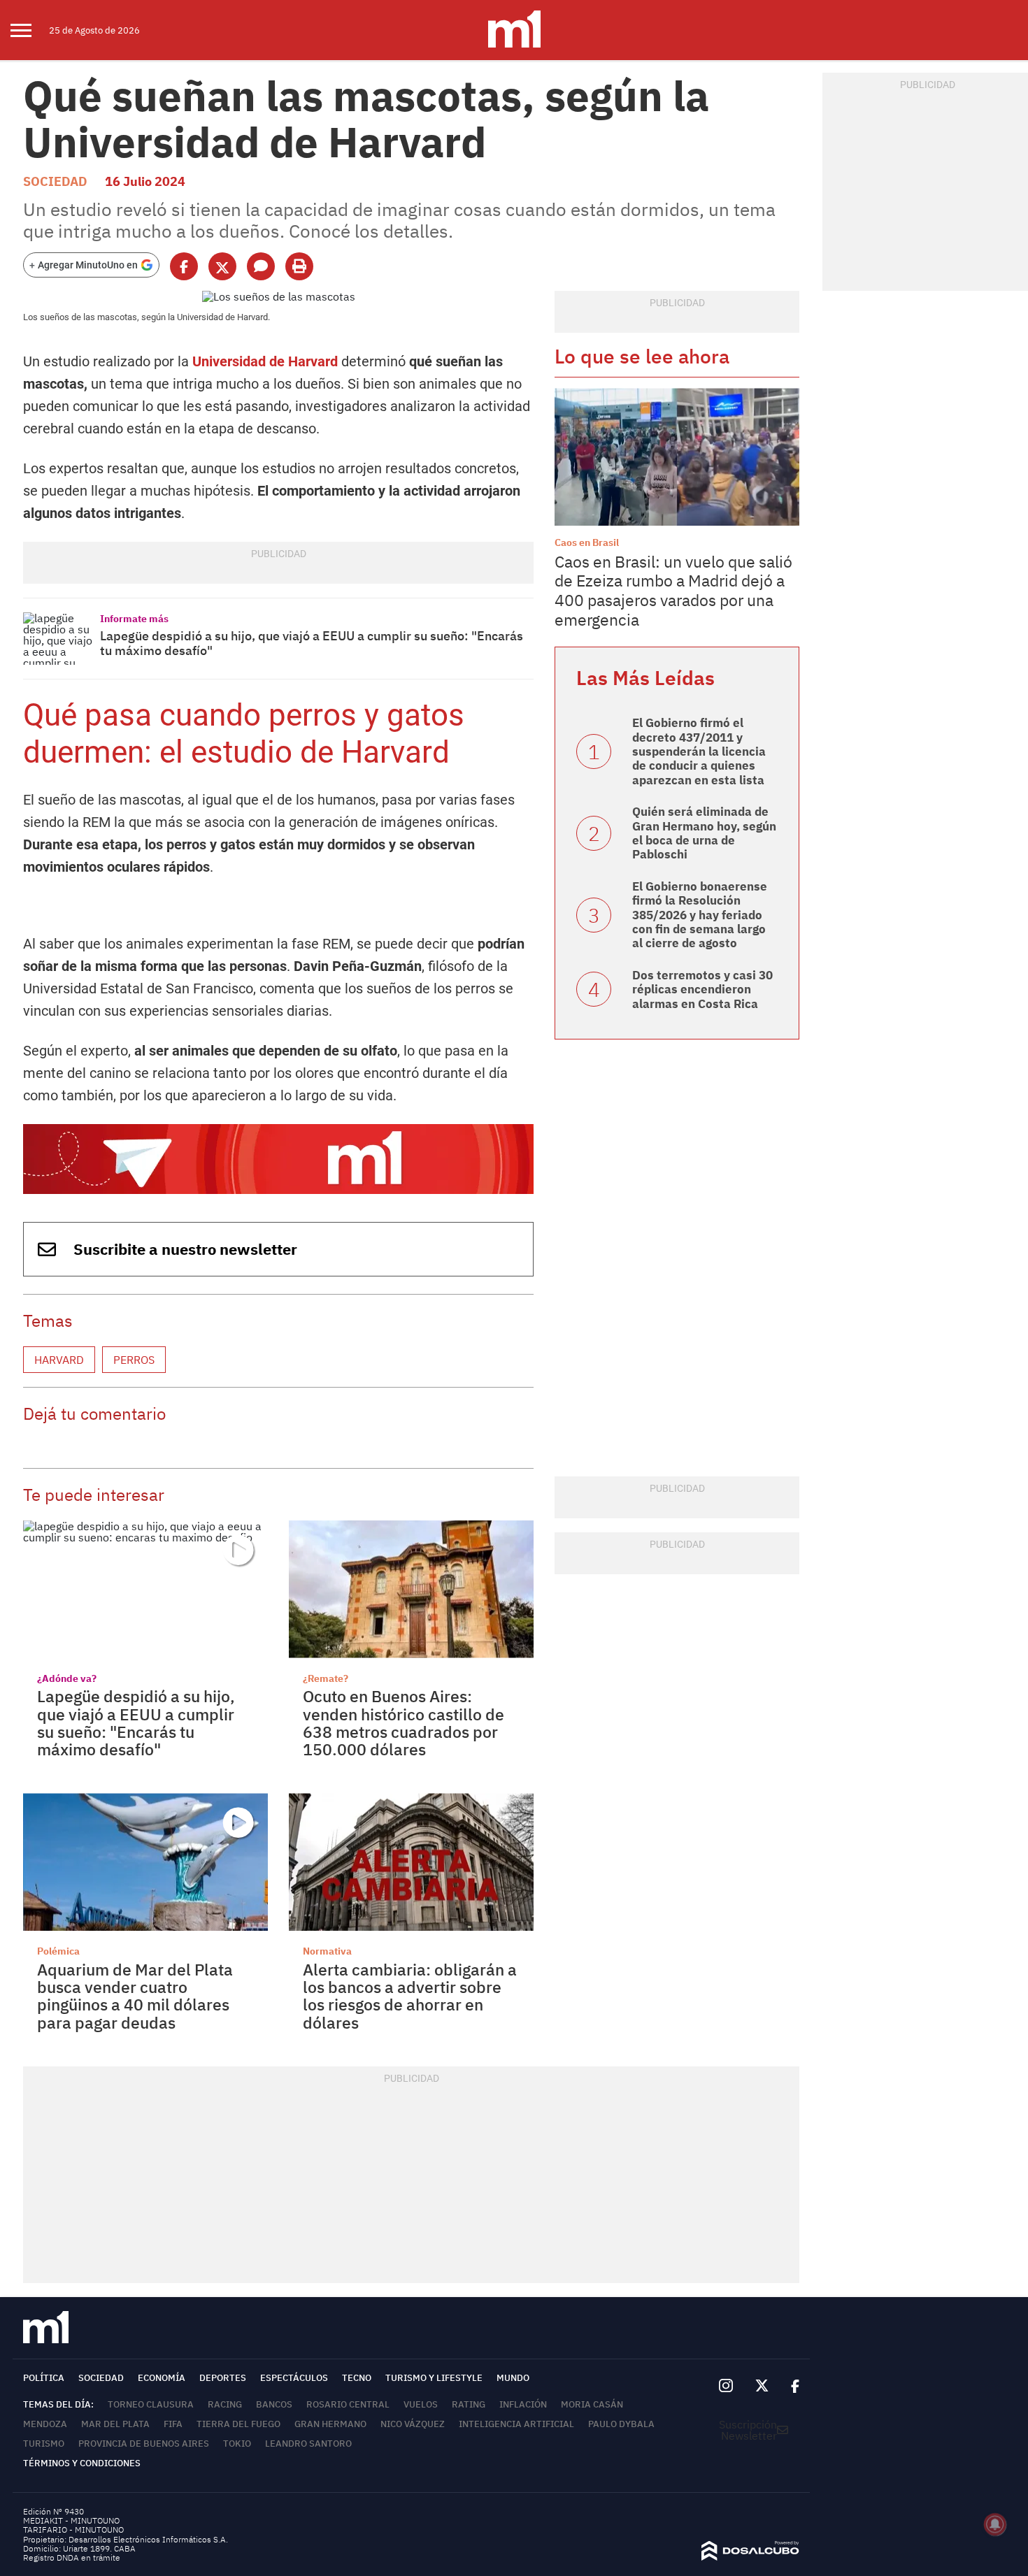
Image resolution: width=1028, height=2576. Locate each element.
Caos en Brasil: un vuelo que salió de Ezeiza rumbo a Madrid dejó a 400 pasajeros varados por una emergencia (673, 590)
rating (469, 2404)
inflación (523, 2404)
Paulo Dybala (621, 2424)
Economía (162, 2378)
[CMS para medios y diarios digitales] (750, 2556)
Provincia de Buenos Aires (144, 2444)
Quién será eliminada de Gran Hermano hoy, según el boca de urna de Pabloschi (704, 833)
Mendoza (45, 2424)
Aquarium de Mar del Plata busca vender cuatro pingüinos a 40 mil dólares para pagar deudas (135, 1996)
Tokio (237, 2444)
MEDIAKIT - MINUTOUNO (71, 2520)
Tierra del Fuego (238, 2424)
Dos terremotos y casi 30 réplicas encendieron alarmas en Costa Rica (702, 990)
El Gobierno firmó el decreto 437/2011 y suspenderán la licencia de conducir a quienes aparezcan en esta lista (699, 751)
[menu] (30, 30)
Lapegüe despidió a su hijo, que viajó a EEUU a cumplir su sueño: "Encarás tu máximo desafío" (312, 643)
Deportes (223, 2378)
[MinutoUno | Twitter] (762, 2386)
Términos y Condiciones (82, 2463)
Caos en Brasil (587, 542)
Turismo (44, 2444)
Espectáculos (294, 2378)
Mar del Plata (115, 2424)
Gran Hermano (330, 2424)
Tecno (357, 2378)
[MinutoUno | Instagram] (726, 2386)
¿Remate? (326, 1678)
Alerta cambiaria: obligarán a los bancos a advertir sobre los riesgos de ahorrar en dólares (410, 1996)
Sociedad (55, 181)
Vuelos (421, 2404)
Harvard (59, 1360)
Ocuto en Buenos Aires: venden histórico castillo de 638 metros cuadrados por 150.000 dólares (404, 1722)
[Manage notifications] (995, 2524)
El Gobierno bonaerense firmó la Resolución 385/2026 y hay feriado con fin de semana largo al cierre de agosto (700, 915)
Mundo (513, 2378)
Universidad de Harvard (265, 361)
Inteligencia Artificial (516, 2424)
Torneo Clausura (151, 2404)
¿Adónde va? (67, 1678)
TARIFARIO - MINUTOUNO (74, 2530)
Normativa (327, 1951)
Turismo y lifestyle (434, 2378)
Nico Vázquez (413, 2424)
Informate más (134, 619)
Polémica (58, 1951)
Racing (225, 2404)
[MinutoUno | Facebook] (790, 2387)
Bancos (274, 2404)
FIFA (173, 2424)
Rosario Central (348, 2404)
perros (134, 1360)
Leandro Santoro (308, 2444)
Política (44, 2378)
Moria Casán (592, 2404)
